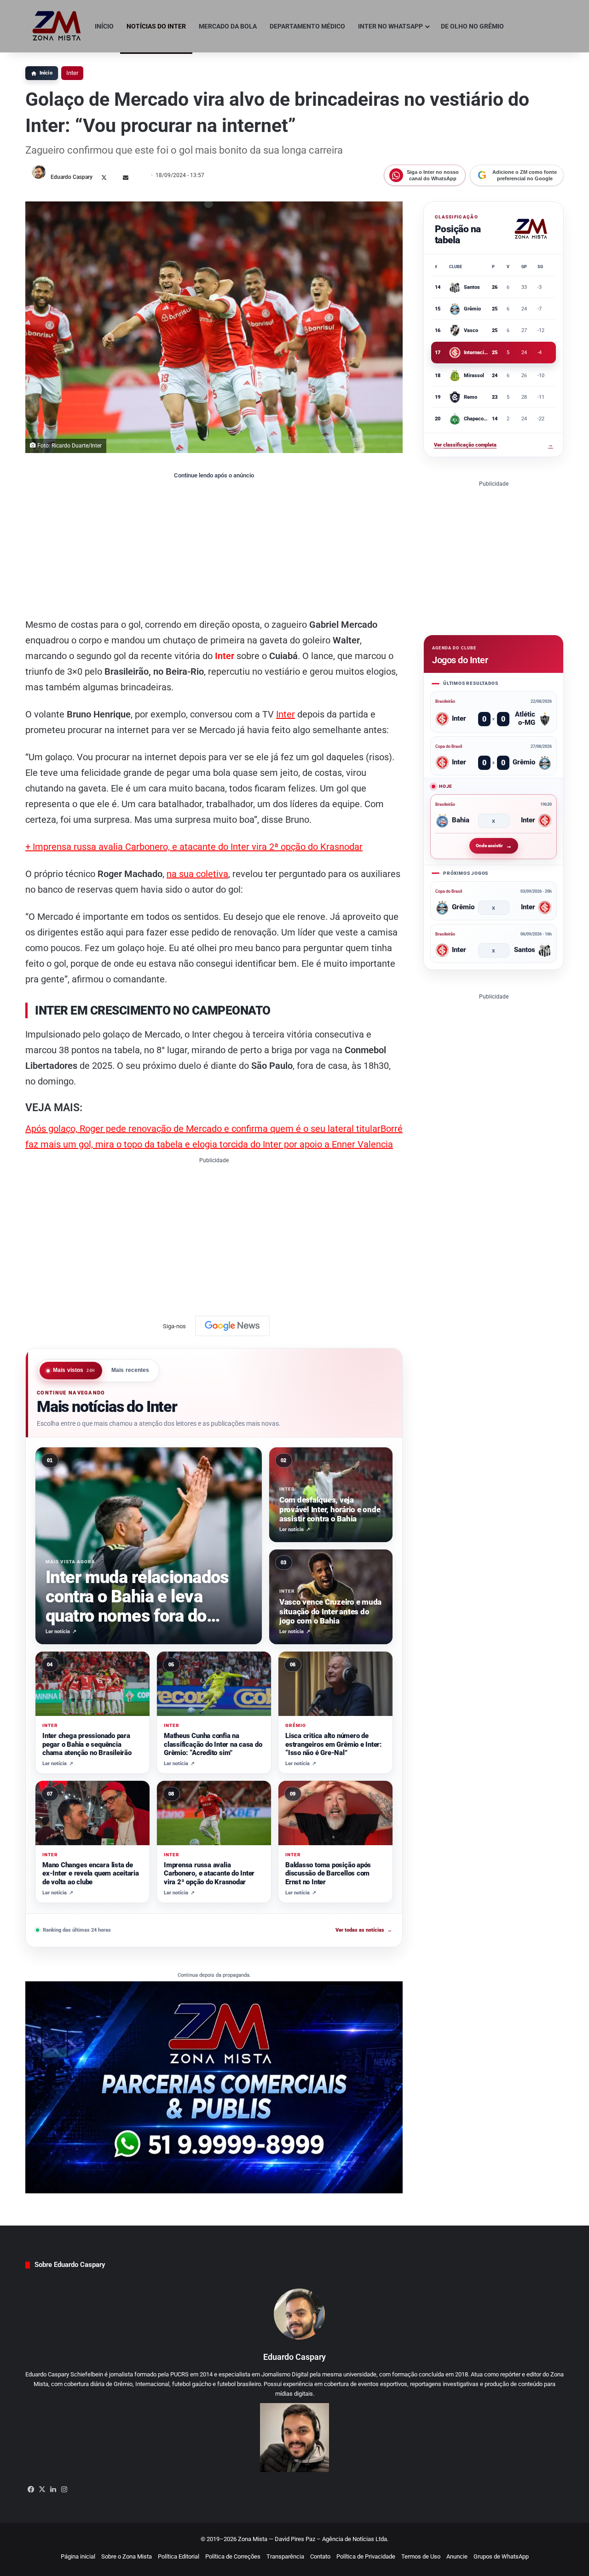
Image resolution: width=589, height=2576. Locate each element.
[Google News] (232, 1326)
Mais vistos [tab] (74, 1370)
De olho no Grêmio (472, 26)
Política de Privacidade (366, 2556)
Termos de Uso (421, 2556)
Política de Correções (233, 2556)
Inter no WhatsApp (390, 26)
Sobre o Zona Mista (127, 2556)
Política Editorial (179, 2556)
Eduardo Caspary (72, 177)
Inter (72, 73)
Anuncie (457, 2556)
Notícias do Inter (156, 26)
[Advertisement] (214, 548)
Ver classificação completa (494, 445)
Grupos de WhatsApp (501, 2556)
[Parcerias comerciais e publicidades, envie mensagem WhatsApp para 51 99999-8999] (214, 2087)
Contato (320, 2556)
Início (104, 26)
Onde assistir (489, 846)
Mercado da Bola (228, 26)
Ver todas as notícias (364, 1931)
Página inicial (78, 2556)
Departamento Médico (307, 26)
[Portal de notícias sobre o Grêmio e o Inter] (57, 26)
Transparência (285, 2556)
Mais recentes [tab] (130, 1370)
